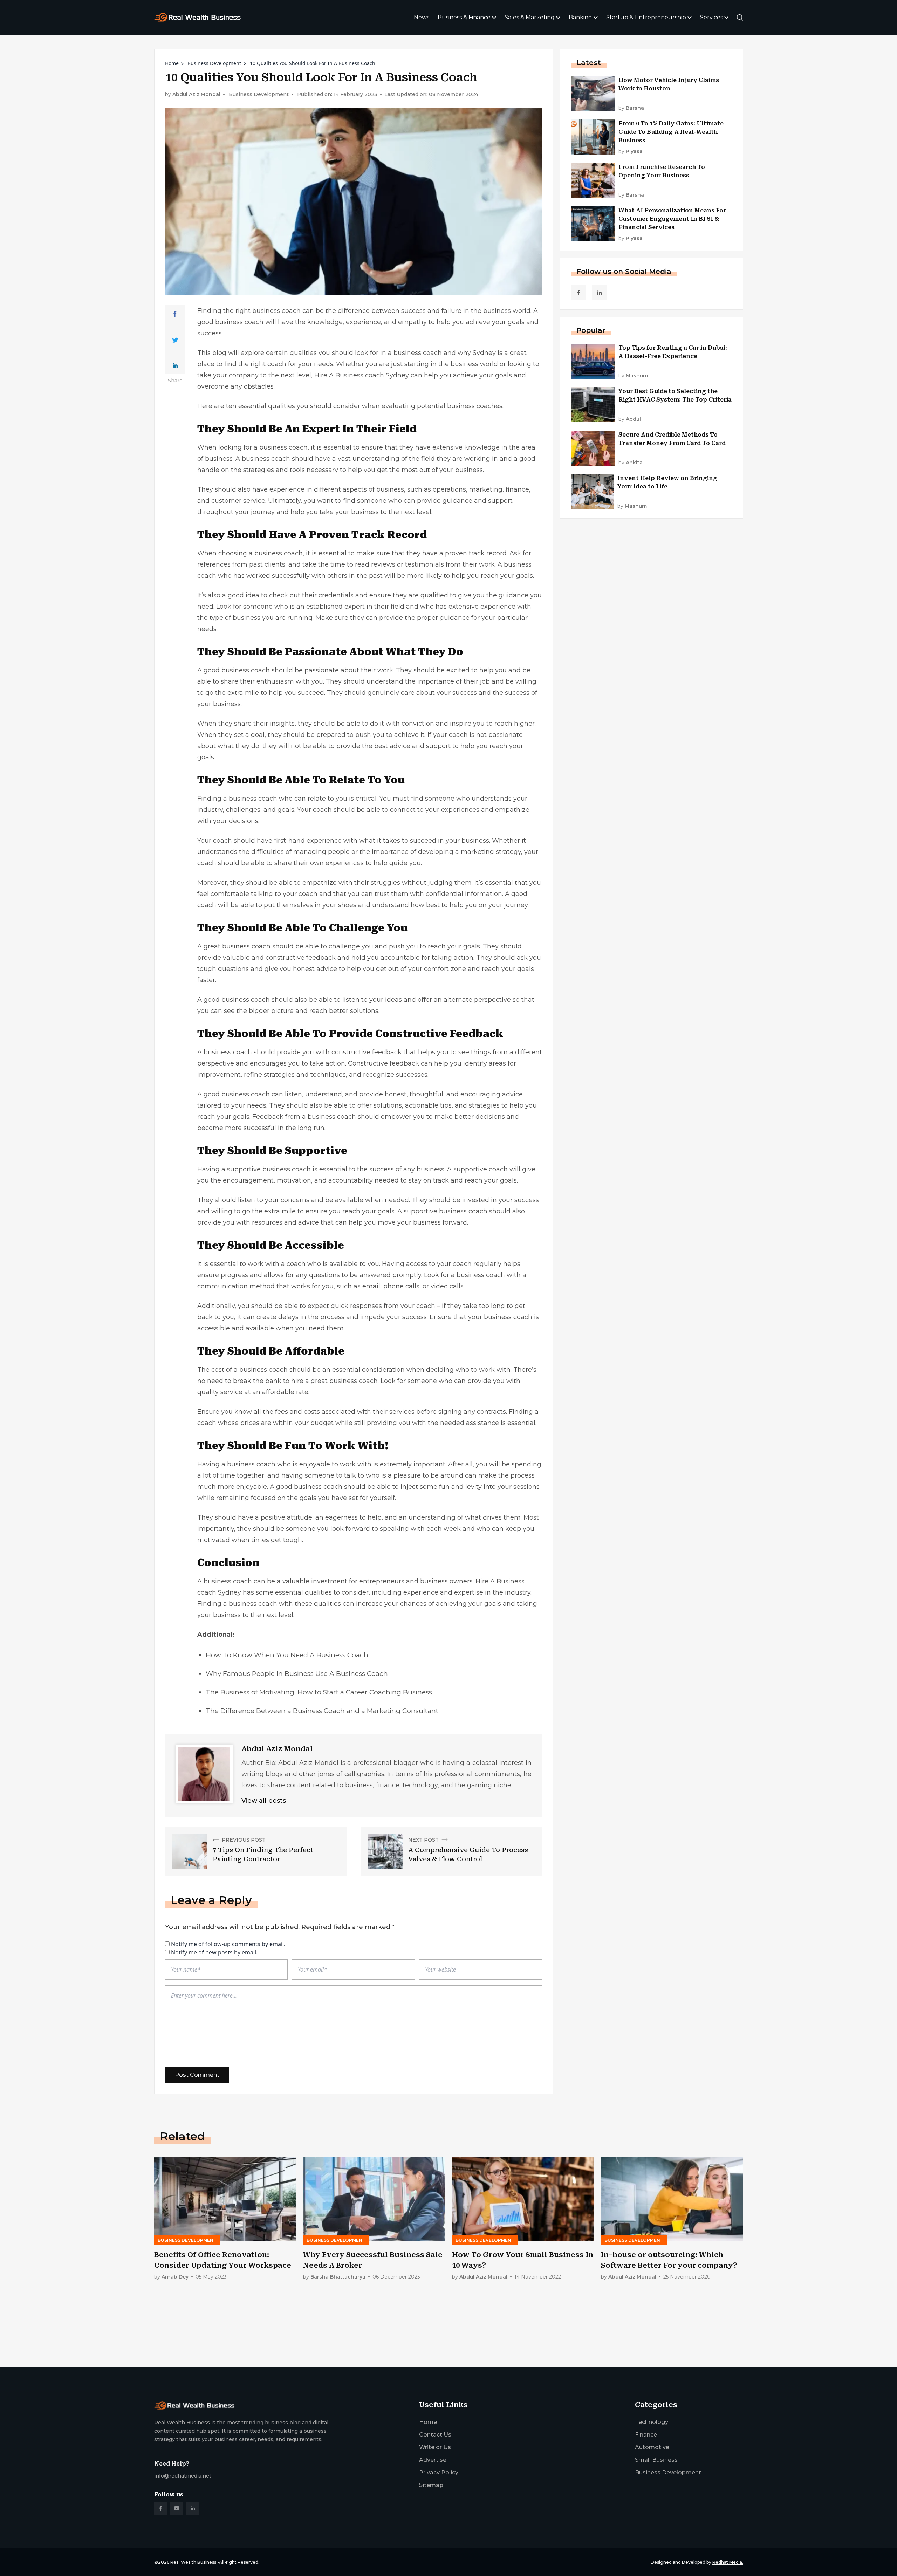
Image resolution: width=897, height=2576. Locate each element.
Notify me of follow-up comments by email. (228, 1944)
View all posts (264, 1801)
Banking (580, 17)
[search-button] (740, 18)
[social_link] (578, 293)
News (422, 17)
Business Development (214, 63)
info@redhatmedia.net (183, 2476)
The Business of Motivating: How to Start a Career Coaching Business (319, 1692)
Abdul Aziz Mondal (196, 94)
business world (507, 311)
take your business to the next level (375, 512)
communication (222, 1286)
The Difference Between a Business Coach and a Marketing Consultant (322, 1711)
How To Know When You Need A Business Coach (287, 1655)
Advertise (433, 2460)
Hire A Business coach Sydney (362, 375)
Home (172, 63)
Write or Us (435, 2447)
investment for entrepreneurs (358, 1581)
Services (711, 17)
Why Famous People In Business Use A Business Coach (297, 1674)
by (631, 108)
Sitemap (431, 2485)
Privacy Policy (439, 2472)
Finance (646, 2435)
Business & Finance (464, 17)
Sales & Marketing (530, 17)
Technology (652, 2422)
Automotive (652, 2447)
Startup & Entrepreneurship (646, 17)
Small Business (656, 2460)
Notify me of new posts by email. (214, 1952)
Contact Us (435, 2435)
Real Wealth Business (193, 2562)
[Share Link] (175, 314)
